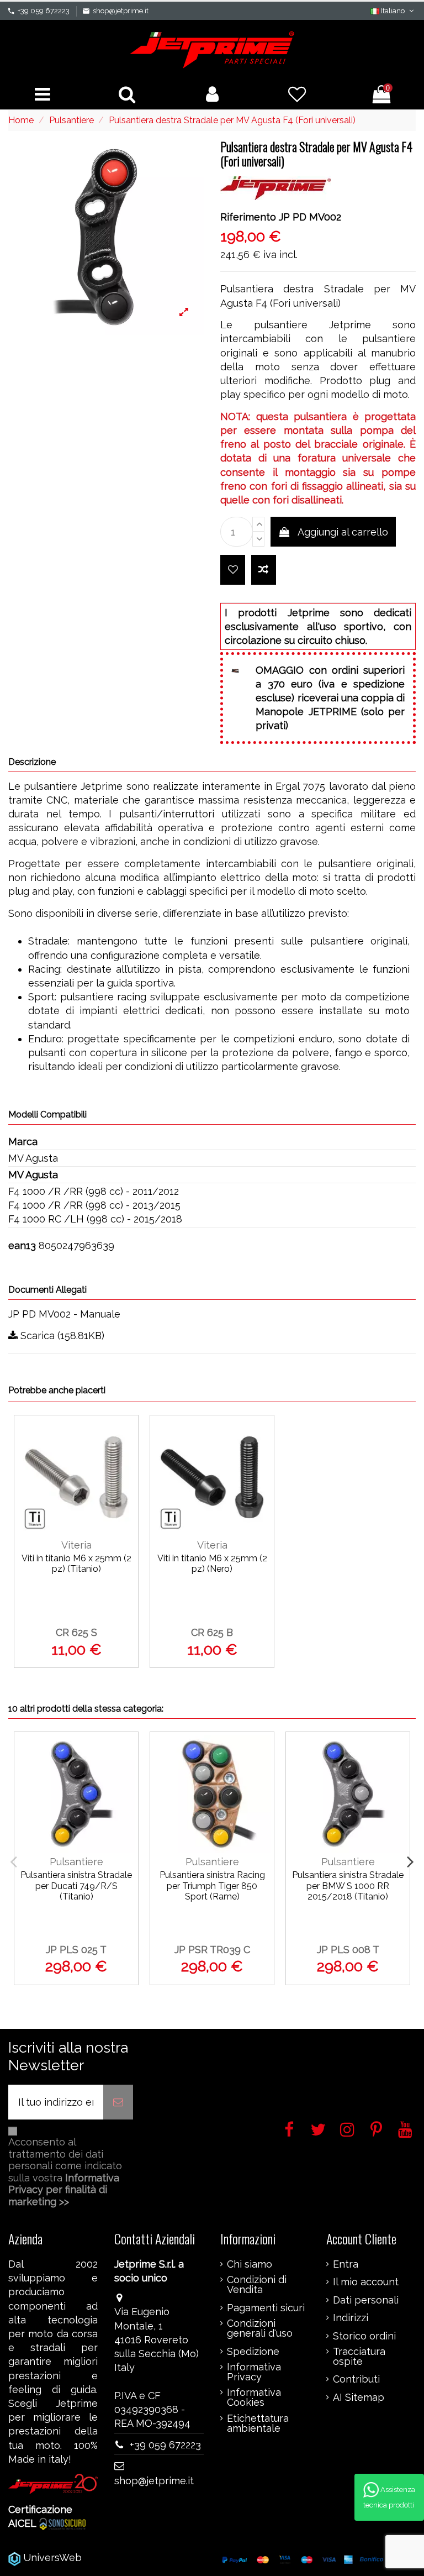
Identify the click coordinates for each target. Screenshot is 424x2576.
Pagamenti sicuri (266, 2308)
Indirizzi (351, 2318)
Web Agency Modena (135, 2557)
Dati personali (366, 2300)
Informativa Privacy (254, 2372)
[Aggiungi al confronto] (264, 570)
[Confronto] (124, 1463)
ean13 (22, 1245)
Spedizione (253, 2352)
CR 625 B (212, 1632)
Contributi (356, 2379)
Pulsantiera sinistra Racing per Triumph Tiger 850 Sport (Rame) (212, 1885)
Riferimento (248, 217)
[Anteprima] (124, 1488)
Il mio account (366, 2282)
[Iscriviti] (118, 2102)
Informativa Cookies (254, 2397)
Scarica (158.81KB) (61, 1336)
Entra (346, 2264)
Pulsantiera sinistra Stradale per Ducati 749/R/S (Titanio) (76, 1885)
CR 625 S (76, 1632)
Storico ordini (364, 2336)
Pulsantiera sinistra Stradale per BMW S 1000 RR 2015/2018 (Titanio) (348, 1885)
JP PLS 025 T (76, 1950)
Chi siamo (250, 2264)
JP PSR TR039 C (212, 1950)
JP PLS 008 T (348, 1950)
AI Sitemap (359, 2397)
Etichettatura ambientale (258, 2423)
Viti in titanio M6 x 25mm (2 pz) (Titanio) (76, 1564)
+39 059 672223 (44, 11)
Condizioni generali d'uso (260, 2328)
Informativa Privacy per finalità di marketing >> (64, 2190)
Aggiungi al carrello (343, 532)
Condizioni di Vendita (257, 2285)
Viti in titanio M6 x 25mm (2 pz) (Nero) (212, 1564)
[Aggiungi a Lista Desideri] (233, 570)
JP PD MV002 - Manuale (64, 1314)
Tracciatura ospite (359, 2357)
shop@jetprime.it (121, 11)
